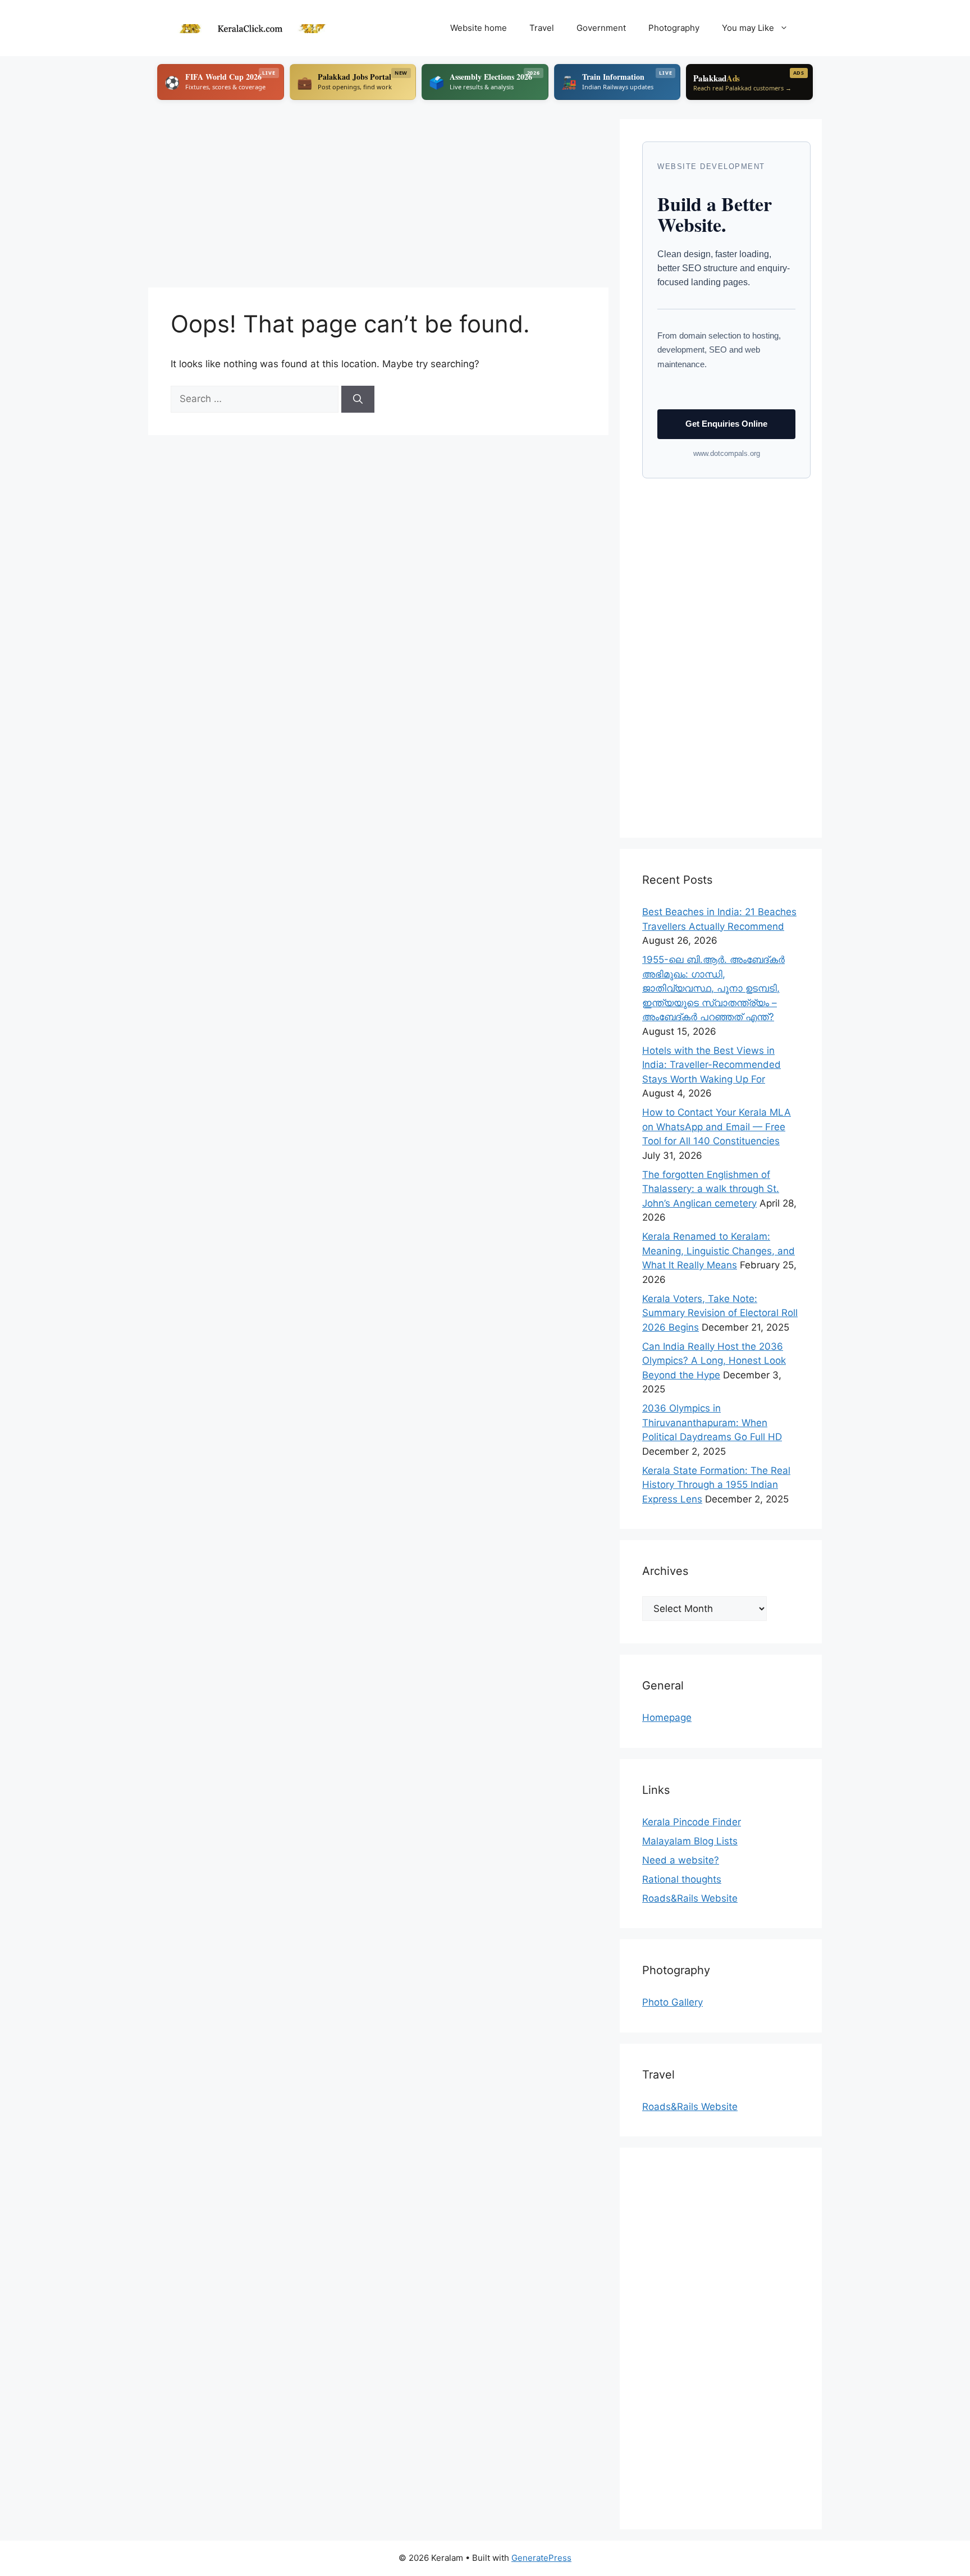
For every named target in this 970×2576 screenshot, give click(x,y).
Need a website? (681, 1860)
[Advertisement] (378, 198)
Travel (542, 28)
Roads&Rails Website (690, 1898)
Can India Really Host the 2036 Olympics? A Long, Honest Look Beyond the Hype (714, 1361)
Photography (674, 28)
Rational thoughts (682, 1879)
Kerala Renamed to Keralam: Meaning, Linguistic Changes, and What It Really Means (719, 1251)
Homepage (667, 1718)
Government (601, 28)
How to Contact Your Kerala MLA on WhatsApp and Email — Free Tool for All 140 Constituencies (717, 1127)
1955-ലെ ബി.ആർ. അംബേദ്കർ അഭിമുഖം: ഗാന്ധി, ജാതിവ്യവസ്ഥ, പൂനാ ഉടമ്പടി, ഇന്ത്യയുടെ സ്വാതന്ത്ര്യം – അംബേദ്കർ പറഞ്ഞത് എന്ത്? (713, 988)
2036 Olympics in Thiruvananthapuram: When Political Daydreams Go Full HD (712, 1422)
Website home (479, 28)
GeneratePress (541, 2558)
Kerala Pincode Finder (692, 1822)
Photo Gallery (672, 2002)
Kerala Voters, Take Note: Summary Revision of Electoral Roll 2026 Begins (720, 1313)
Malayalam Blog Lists (690, 1841)
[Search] (358, 399)
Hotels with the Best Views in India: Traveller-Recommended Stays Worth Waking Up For (712, 1065)
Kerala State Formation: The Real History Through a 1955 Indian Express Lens (716, 1485)
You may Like (748, 28)
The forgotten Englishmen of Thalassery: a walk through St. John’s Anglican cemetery (711, 1189)
